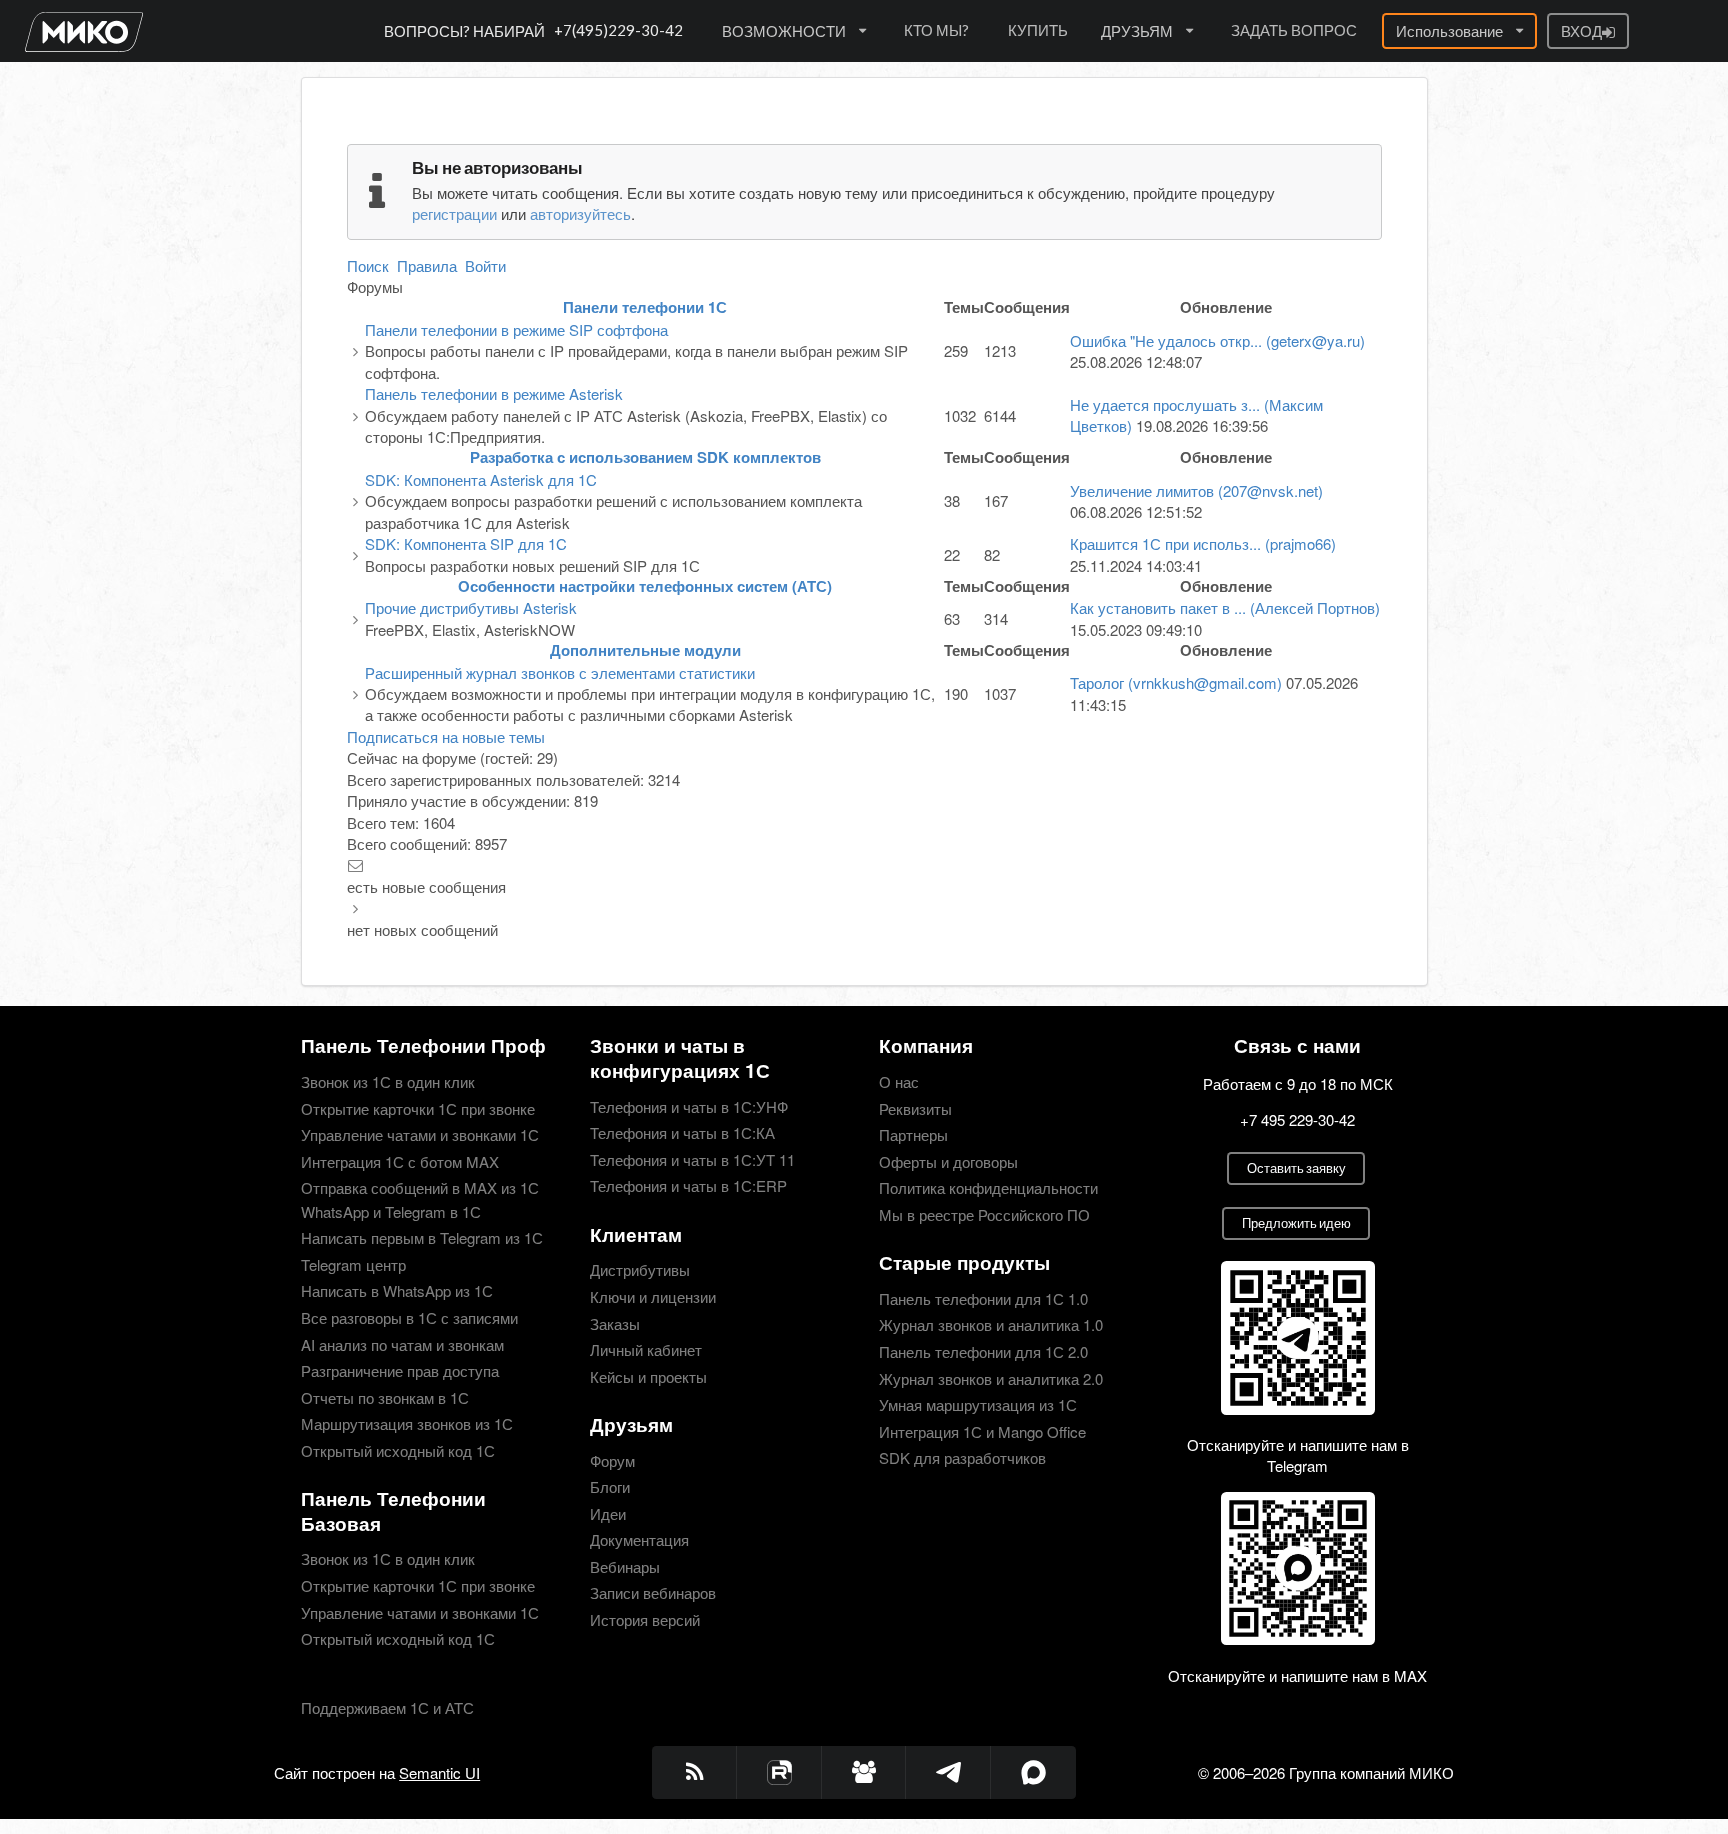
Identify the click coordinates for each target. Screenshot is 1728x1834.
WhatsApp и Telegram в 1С (391, 1211)
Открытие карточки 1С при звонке (418, 1108)
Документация (639, 1539)
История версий (645, 1618)
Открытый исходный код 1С (398, 1449)
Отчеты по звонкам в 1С (385, 1397)
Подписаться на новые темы (446, 736)
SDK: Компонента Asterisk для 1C (481, 479)
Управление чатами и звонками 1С (420, 1134)
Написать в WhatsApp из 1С (397, 1290)
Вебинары (625, 1566)
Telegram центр (353, 1264)
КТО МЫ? (936, 30)
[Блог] (694, 1772)
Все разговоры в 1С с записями (409, 1317)
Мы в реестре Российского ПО (984, 1213)
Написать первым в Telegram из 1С (422, 1237)
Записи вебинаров (653, 1592)
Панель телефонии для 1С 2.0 (983, 1351)
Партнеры (913, 1134)
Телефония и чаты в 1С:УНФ (689, 1107)
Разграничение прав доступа (400, 1370)
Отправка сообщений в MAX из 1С (420, 1187)
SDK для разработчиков (962, 1456)
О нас (899, 1082)
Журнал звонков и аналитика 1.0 (991, 1324)
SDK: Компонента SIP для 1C (466, 543)
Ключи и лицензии (653, 1296)
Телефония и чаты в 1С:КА (682, 1132)
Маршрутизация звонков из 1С (407, 1423)
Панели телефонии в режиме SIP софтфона (516, 329)
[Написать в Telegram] (948, 1772)
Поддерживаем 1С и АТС (387, 1707)
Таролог (1176, 682)
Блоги (610, 1486)
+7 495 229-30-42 (1297, 1119)
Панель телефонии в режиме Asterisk (494, 393)
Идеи (608, 1513)
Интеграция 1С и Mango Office (982, 1431)
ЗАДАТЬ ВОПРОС (1294, 30)
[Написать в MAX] (1033, 1772)
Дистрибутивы (640, 1270)
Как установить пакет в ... (1225, 607)
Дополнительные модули (645, 650)
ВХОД (1581, 31)
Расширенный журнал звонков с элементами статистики (560, 672)
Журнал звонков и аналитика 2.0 (991, 1378)
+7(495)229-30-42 (618, 30)
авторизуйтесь (580, 213)
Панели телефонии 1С (645, 307)
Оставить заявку (1296, 1168)
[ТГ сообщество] (864, 1772)
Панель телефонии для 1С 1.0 (983, 1299)
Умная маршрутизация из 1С (978, 1404)
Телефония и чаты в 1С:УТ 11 (692, 1159)
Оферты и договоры (948, 1161)
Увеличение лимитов (1196, 490)
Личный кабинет (646, 1349)
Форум (612, 1461)
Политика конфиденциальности (988, 1187)
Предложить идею (1296, 1223)
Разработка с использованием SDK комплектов (645, 457)
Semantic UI (439, 1772)
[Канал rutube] (779, 1772)
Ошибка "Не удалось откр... (1217, 340)
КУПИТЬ (1038, 30)
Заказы (615, 1323)
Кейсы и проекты (648, 1375)
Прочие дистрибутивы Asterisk (471, 607)
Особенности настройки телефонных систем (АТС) (645, 586)
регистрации (454, 213)
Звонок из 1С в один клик (388, 1082)
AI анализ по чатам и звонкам (402, 1344)
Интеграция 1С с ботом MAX (400, 1161)
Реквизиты (915, 1108)
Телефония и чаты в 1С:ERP (688, 1184)
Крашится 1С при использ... (1203, 543)
